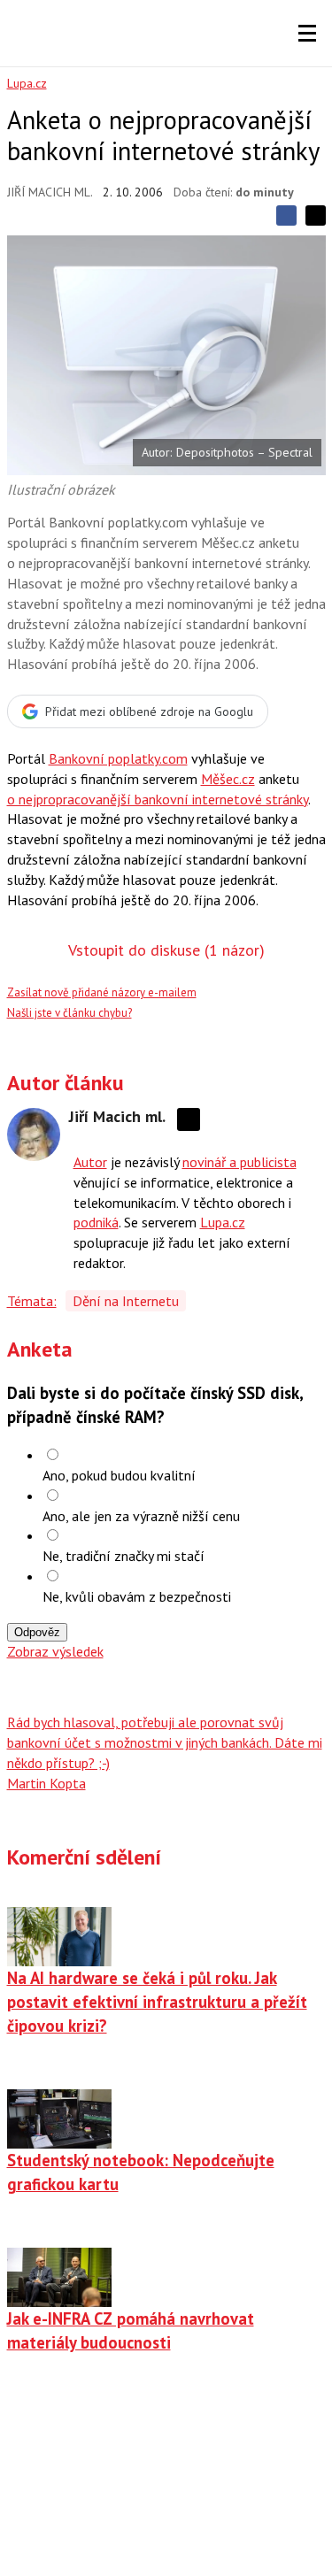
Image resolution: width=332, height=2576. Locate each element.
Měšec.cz (228, 779)
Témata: (32, 1301)
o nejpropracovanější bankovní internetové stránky (158, 799)
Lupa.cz (27, 83)
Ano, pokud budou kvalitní (119, 1475)
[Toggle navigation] (307, 34)
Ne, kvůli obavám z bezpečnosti (137, 1596)
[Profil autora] (34, 1134)
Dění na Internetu (126, 1301)
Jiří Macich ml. (50, 192)
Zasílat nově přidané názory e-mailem (102, 992)
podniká (96, 1222)
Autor (90, 1162)
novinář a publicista (239, 1162)
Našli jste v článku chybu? (69, 1013)
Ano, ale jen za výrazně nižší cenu (141, 1516)
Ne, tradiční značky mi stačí (124, 1556)
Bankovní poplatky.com (118, 758)
